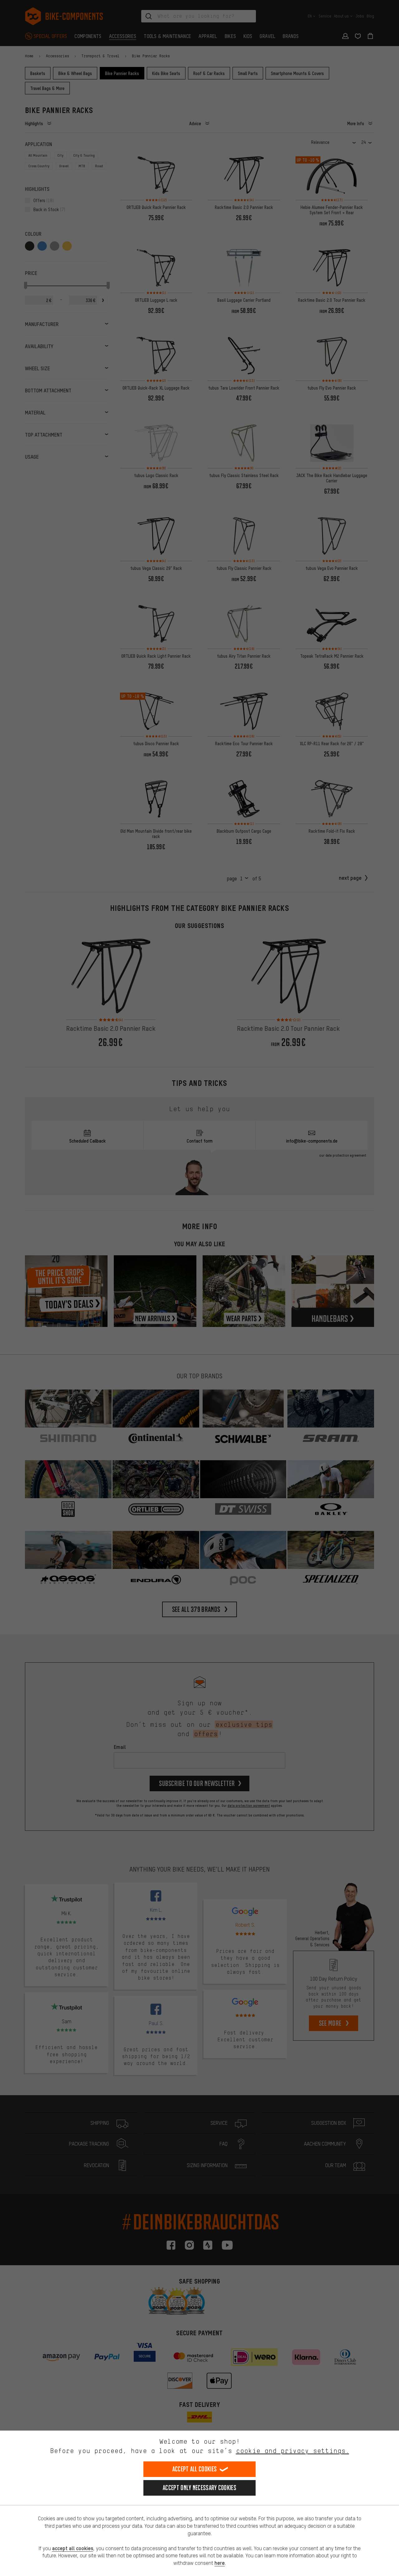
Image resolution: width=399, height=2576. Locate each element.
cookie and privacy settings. (293, 2451)
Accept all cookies (195, 2469)
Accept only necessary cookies (199, 2488)
